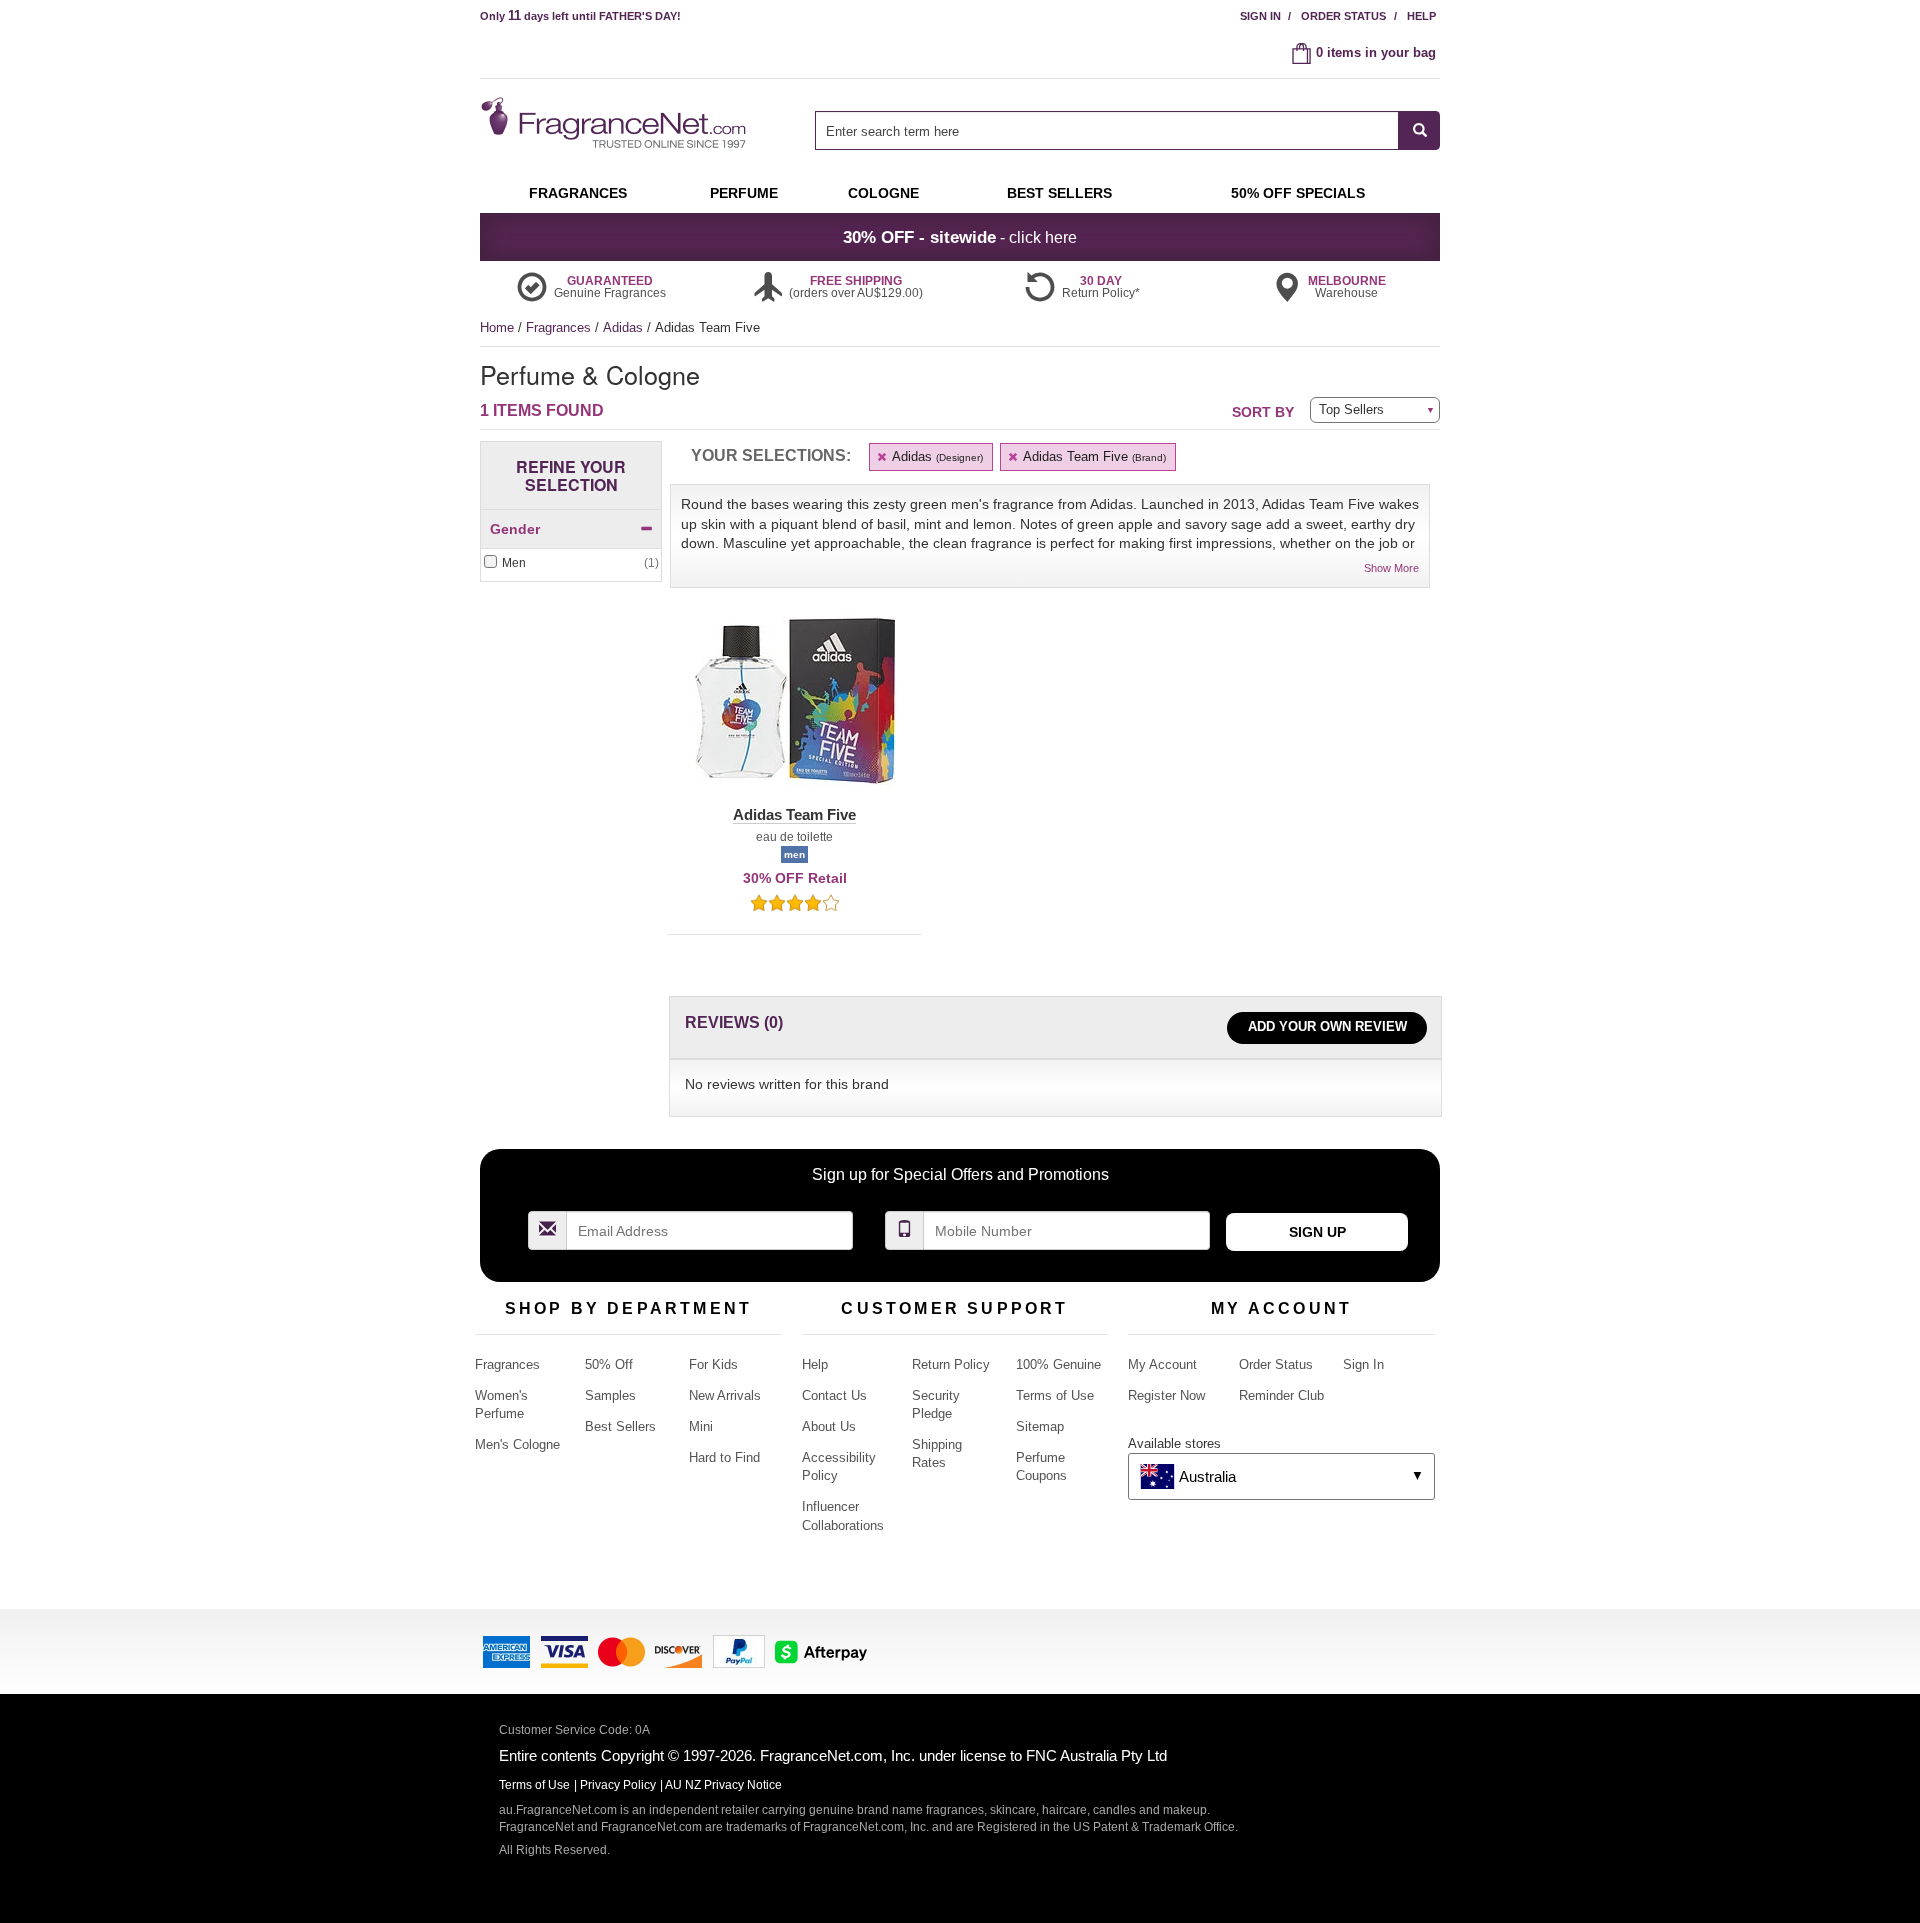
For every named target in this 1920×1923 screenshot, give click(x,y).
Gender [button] (515, 529)
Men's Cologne (517, 1444)
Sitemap (1040, 1426)
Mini (701, 1426)
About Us (829, 1426)
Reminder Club (1281, 1395)
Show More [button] (1391, 568)
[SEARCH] (1419, 130)
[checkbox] (571, 563)
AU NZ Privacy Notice (723, 1785)
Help (1421, 16)
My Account (1162, 1364)
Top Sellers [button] (1351, 409)
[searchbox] (1107, 130)
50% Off (609, 1364)
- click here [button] (960, 237)
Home (497, 327)
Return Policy (951, 1364)
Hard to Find (724, 1457)
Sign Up (1317, 1232)
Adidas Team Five (1093, 456)
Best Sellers (620, 1426)
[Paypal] (739, 1649)
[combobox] (1127, 130)
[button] (794, 713)
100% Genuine (1058, 1364)
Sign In (1260, 16)
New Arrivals (725, 1395)
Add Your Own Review (1327, 1026)
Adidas (625, 327)
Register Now (1166, 1395)
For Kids (713, 1364)
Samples (610, 1395)
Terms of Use (1055, 1395)
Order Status (1343, 16)
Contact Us (834, 1395)
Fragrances (560, 327)
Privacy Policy (618, 1785)
